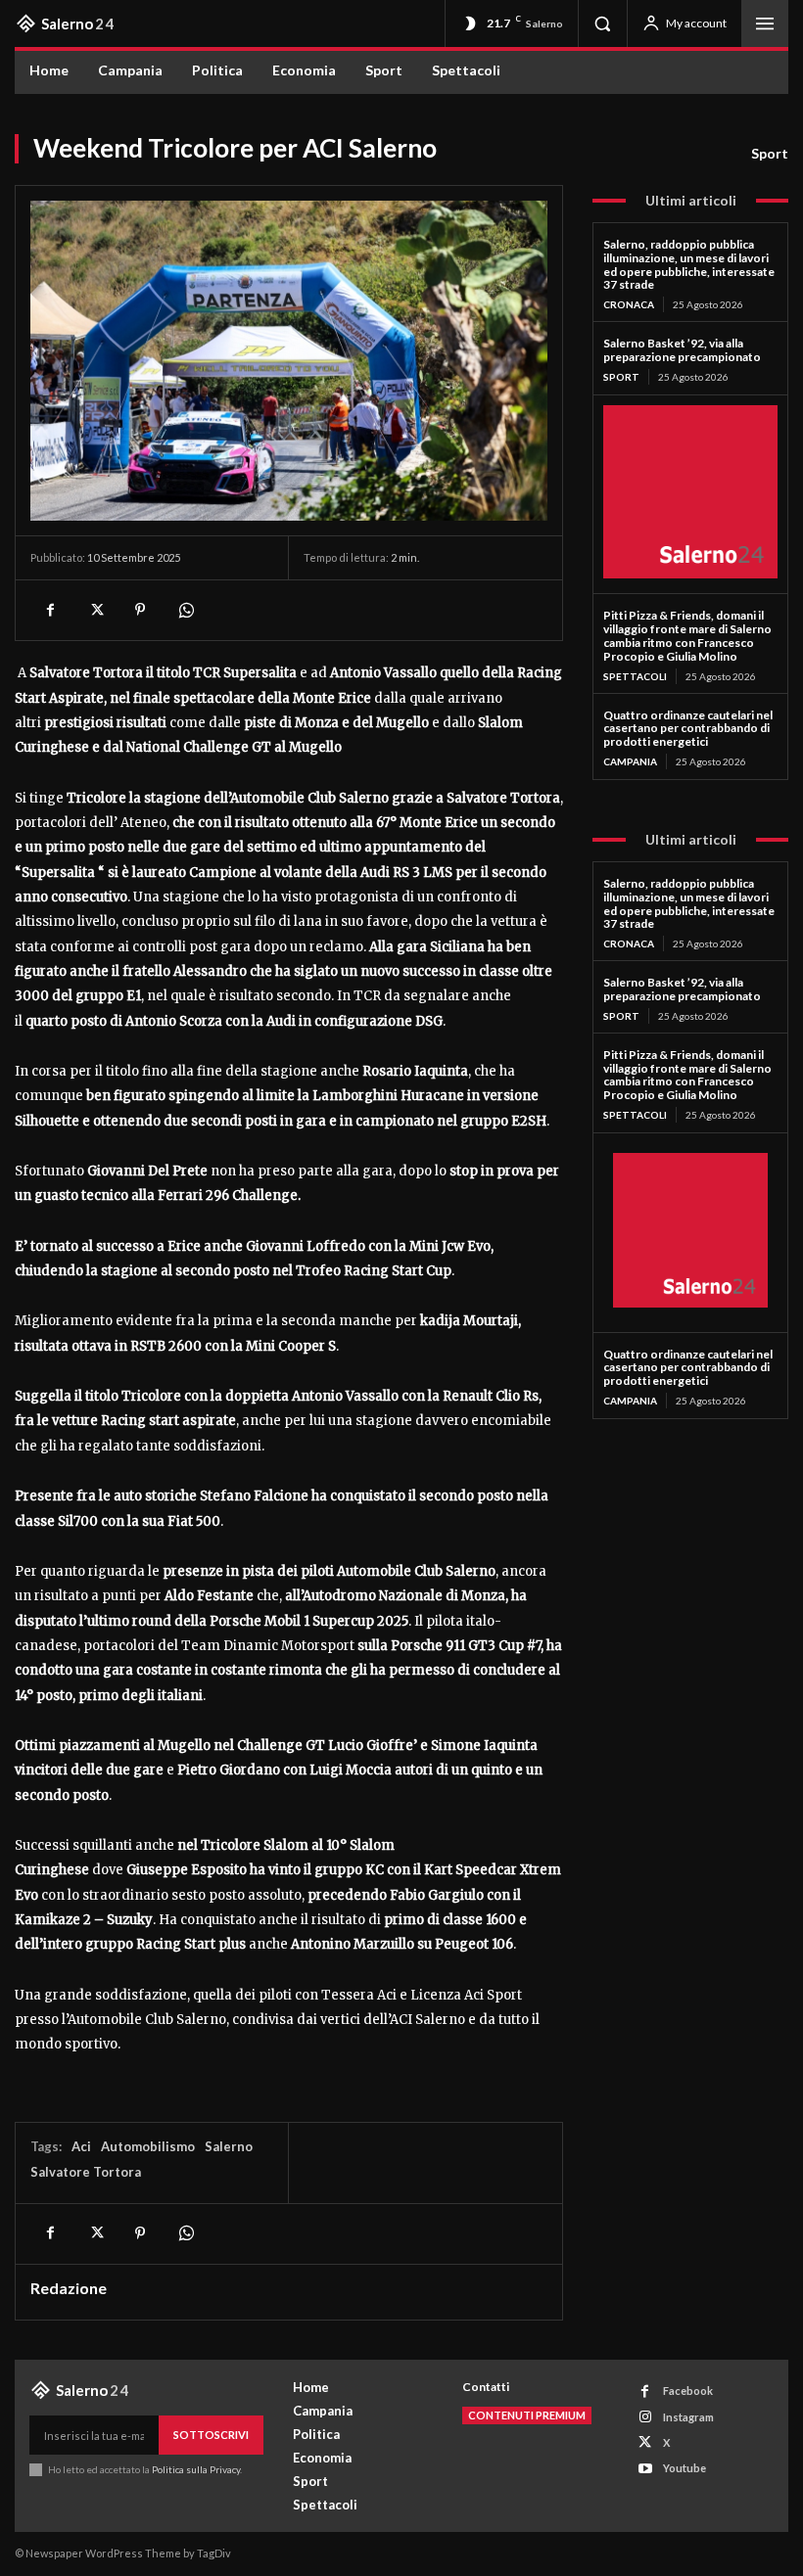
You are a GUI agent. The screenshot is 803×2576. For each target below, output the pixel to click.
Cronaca (629, 304)
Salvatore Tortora (86, 2172)
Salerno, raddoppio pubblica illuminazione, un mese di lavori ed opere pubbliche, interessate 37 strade (689, 264)
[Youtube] (645, 2469)
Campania (630, 761)
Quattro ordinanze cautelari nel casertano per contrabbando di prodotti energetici (688, 729)
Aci (81, 2146)
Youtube (685, 2468)
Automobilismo (148, 2146)
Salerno (229, 2146)
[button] (602, 23)
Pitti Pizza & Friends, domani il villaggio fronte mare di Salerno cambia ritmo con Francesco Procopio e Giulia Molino (687, 635)
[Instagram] (645, 2417)
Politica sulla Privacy (195, 2469)
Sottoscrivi (211, 2435)
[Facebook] (50, 610)
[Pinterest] (140, 610)
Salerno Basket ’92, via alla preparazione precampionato (682, 350)
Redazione (69, 2288)
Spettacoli (635, 676)
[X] (95, 610)
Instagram (688, 2417)
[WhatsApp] (185, 610)
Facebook (688, 2391)
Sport (770, 153)
